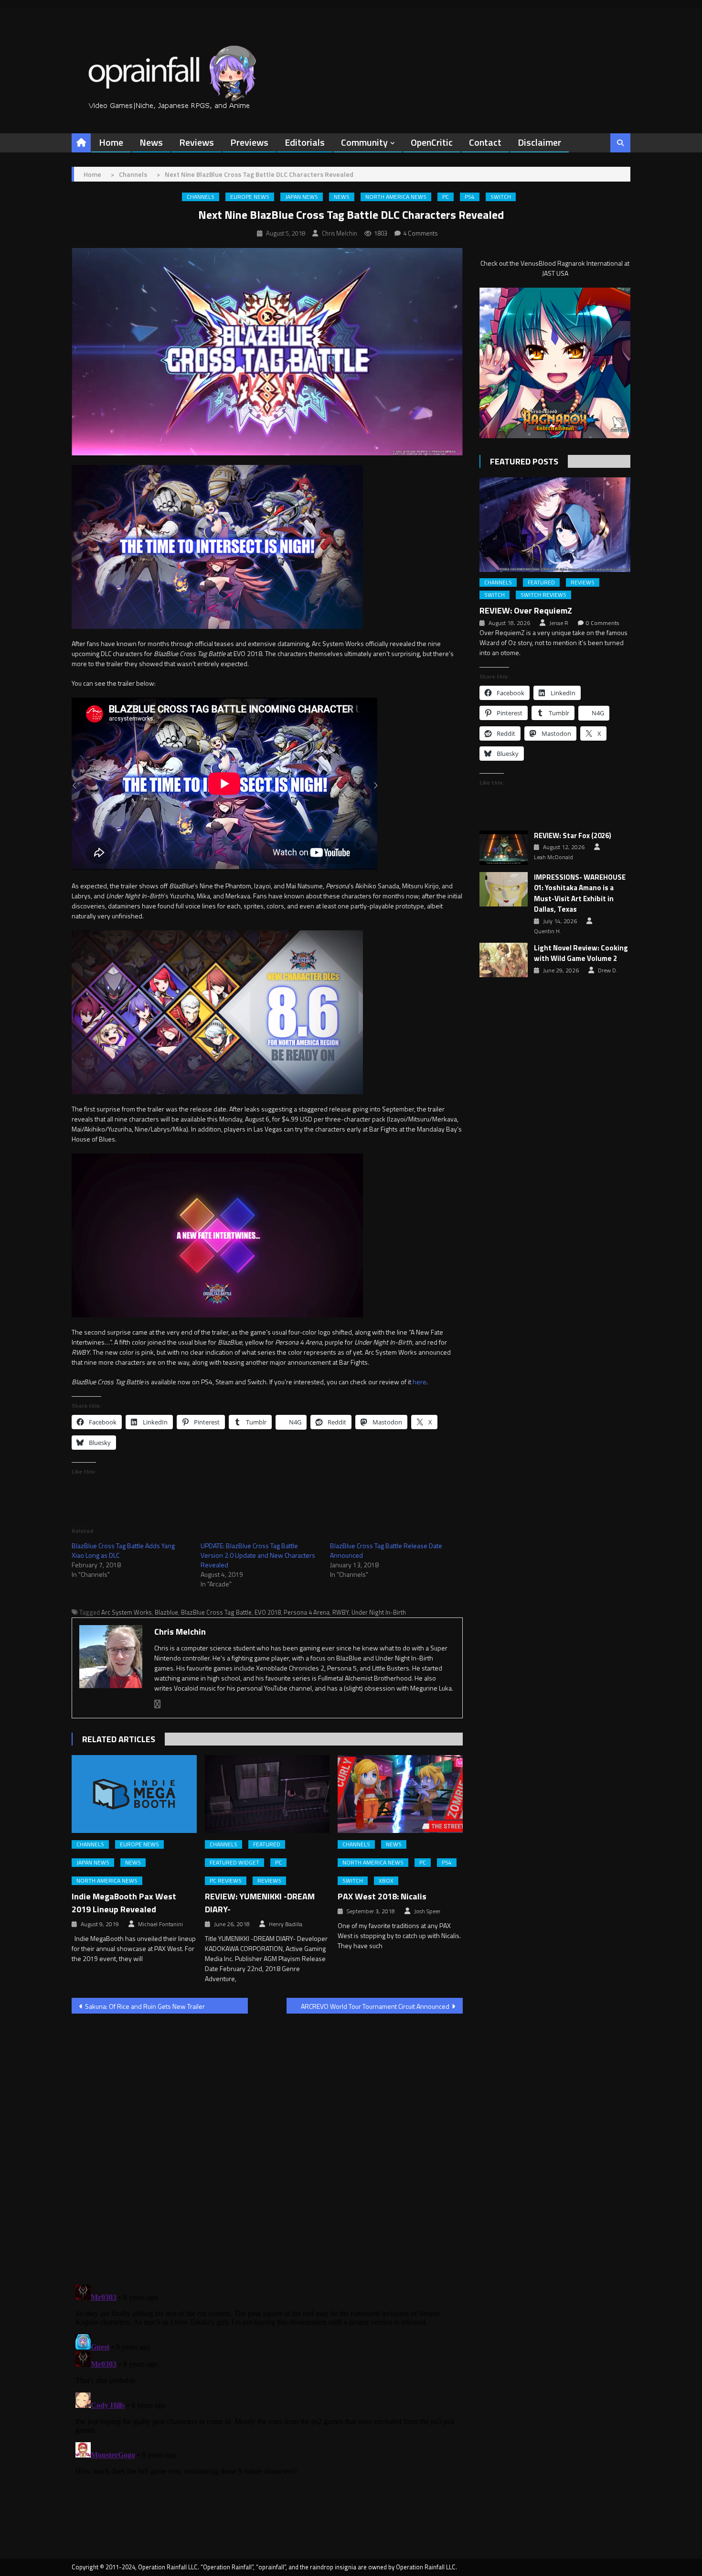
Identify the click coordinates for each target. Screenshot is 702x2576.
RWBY (340, 1612)
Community (364, 142)
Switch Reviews (543, 595)
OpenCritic (432, 142)
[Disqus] (267, 2143)
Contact (485, 142)
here (420, 1382)
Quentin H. (548, 931)
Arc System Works (127, 1612)
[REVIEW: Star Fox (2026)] (504, 848)
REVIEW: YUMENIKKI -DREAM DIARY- (260, 1903)
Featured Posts (524, 461)
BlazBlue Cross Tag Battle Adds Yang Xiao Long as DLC (123, 1550)
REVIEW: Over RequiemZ (526, 610)
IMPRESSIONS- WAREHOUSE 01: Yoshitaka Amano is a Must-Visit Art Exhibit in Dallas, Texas (580, 894)
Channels (201, 197)
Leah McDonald (553, 857)
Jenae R (559, 623)
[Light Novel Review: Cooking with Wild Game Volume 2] (504, 960)
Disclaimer (539, 142)
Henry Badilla (286, 1924)
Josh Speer (427, 1911)
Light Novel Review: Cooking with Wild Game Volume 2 (581, 954)
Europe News (250, 197)
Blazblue (166, 1612)
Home (111, 142)
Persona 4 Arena (307, 1612)
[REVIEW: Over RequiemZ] (555, 524)
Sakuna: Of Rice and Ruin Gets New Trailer (145, 2006)
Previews (249, 142)
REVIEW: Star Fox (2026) (573, 836)
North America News (396, 197)
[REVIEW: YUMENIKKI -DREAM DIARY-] (267, 1794)
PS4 (470, 197)
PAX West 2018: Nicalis (382, 1896)
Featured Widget (234, 1863)
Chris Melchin (340, 233)
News (151, 142)
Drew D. (608, 970)
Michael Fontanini (160, 1924)
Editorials (305, 142)
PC (446, 197)
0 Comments (602, 623)
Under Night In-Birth (379, 1612)
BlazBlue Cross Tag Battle (216, 1612)
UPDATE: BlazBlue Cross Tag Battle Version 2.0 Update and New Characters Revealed (258, 1555)
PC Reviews (226, 1881)
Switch (501, 197)
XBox (386, 1881)
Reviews (197, 142)
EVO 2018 (268, 1612)
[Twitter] (158, 1704)
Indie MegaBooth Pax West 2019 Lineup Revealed (124, 1903)
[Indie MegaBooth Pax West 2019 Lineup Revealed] (134, 1794)
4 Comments (420, 233)
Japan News (302, 197)
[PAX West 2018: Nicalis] (400, 1794)
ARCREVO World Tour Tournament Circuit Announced (375, 2006)
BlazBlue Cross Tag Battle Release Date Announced (386, 1550)
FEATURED (267, 1844)
